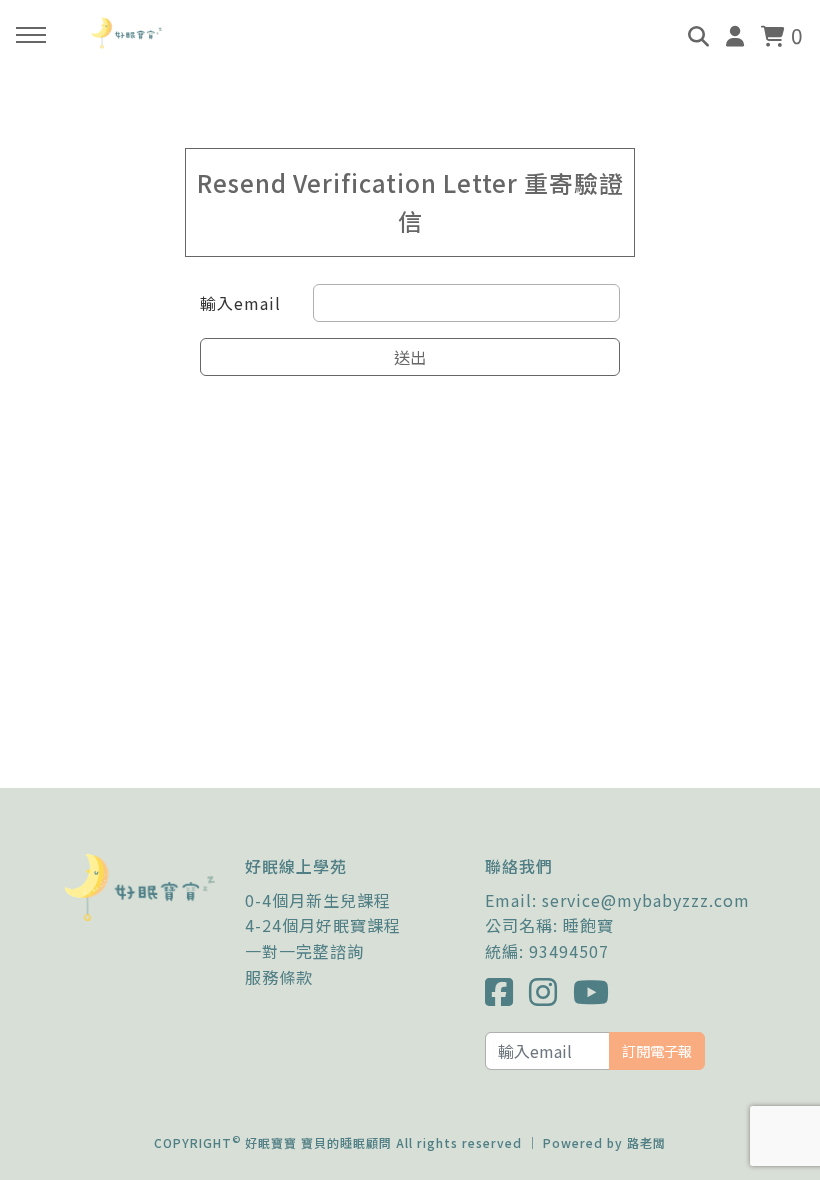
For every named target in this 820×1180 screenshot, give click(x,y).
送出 (410, 357)
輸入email (240, 303)
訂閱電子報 (657, 1050)
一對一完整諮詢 (304, 951)
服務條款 (279, 977)
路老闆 (646, 1142)
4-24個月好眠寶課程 (323, 925)
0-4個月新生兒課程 (318, 900)
